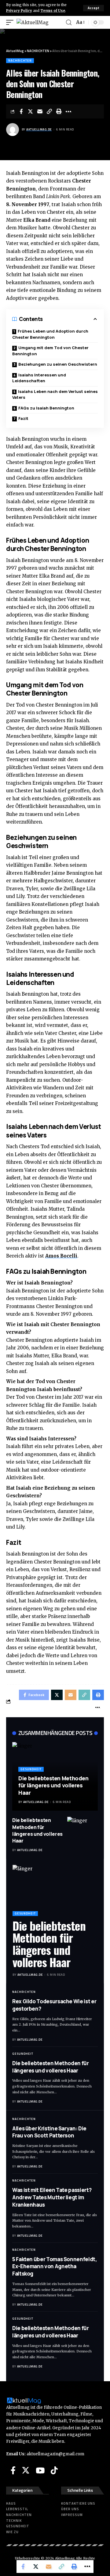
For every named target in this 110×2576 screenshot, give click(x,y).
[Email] (40, 111)
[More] (68, 111)
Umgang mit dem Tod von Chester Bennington (50, 351)
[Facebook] (13, 2470)
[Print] (59, 111)
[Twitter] (26, 2470)
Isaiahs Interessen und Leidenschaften (39, 378)
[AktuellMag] (33, 23)
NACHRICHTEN (20, 60)
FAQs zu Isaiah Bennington (46, 408)
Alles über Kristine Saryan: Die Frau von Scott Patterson (49, 2132)
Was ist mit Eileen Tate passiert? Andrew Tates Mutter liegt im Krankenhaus (52, 2197)
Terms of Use (53, 11)
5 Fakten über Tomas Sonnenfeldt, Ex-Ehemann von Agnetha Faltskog (55, 2267)
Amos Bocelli (61, 1256)
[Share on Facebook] (21, 111)
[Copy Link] (50, 111)
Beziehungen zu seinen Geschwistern (58, 364)
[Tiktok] (54, 2470)
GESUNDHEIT (31, 1769)
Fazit (23, 418)
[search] (69, 23)
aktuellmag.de (39, 129)
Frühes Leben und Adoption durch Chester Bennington (50, 334)
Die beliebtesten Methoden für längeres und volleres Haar (53, 1785)
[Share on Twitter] (31, 111)
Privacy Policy (19, 11)
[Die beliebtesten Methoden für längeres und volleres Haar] (82, 1832)
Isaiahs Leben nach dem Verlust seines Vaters (55, 394)
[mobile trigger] (11, 23)
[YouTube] (40, 2470)
